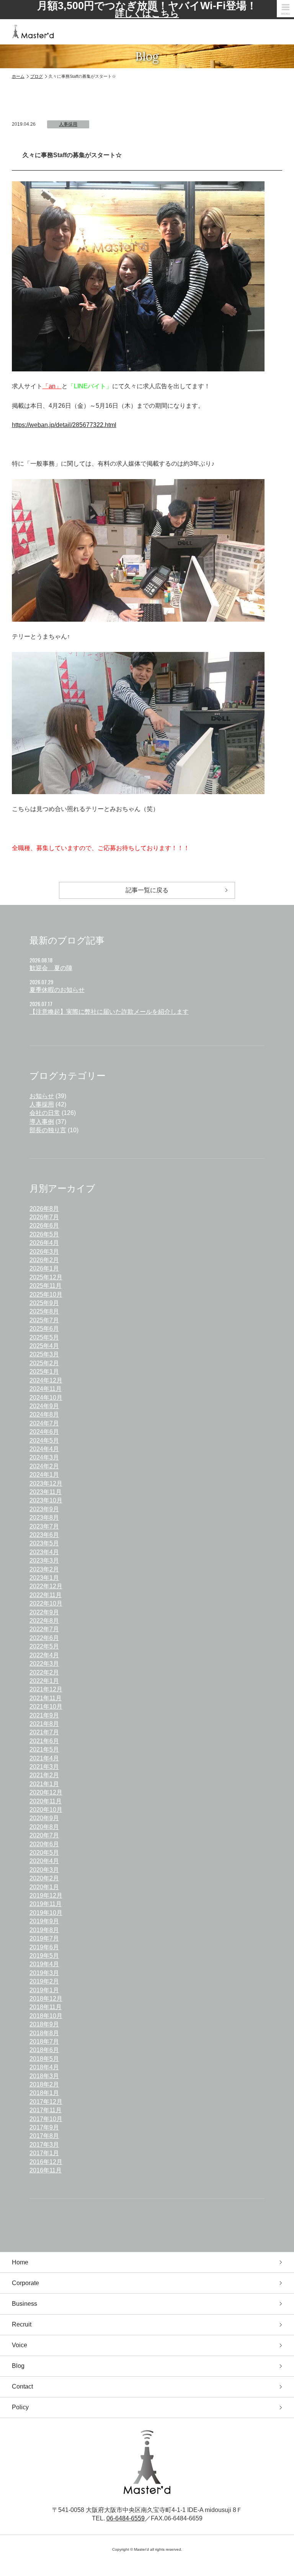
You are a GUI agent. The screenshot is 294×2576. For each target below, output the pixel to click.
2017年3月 (44, 2145)
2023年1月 (44, 1578)
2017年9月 (44, 2127)
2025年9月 (44, 1303)
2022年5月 (44, 1646)
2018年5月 (44, 2059)
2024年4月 (44, 1449)
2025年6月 (44, 1329)
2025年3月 (44, 1354)
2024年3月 (44, 1457)
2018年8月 (44, 2033)
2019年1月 (44, 1990)
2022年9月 (44, 1612)
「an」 (52, 386)
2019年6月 (44, 1947)
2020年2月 (44, 1878)
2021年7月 (44, 1732)
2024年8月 (44, 1414)
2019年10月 (46, 1913)
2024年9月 (44, 1406)
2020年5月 (44, 1853)
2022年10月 (46, 1603)
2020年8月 (44, 1827)
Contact (22, 2386)
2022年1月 (44, 1681)
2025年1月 (44, 1372)
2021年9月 (44, 1715)
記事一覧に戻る (147, 890)
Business (24, 2304)
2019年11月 (46, 1904)
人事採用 (68, 124)
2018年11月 (46, 2007)
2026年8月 (44, 1209)
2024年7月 (44, 1423)
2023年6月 (44, 1535)
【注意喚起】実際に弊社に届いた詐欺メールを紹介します (109, 1012)
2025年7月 (44, 1320)
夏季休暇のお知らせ (57, 990)
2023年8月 (44, 1518)
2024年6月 (44, 1432)
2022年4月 (44, 1655)
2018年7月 (44, 2042)
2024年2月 (44, 1466)
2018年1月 (44, 2093)
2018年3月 (44, 2076)
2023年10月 (46, 1500)
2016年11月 (46, 2170)
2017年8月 (44, 2136)
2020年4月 (44, 1861)
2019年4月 (44, 1964)
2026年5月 (44, 1234)
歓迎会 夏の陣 (51, 968)
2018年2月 (44, 2084)
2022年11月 (46, 1595)
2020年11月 (46, 1801)
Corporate (25, 2283)
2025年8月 (44, 1311)
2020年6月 (44, 1844)
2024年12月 (46, 1380)
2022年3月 (44, 1664)
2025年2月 (44, 1363)
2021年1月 (44, 1784)
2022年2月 (44, 1672)
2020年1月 (44, 1887)
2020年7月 (44, 1835)
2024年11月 (46, 1389)
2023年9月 (44, 1509)
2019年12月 (46, 1895)
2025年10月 (46, 1295)
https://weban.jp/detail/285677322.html (64, 425)
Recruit (22, 2324)
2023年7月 (44, 1526)
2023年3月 (44, 1561)
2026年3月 (44, 1252)
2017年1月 (44, 2153)
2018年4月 (44, 2067)
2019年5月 (44, 1956)
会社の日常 (45, 1113)
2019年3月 (44, 1973)
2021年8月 (44, 1724)
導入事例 (42, 1122)
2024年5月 (44, 1441)
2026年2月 (44, 1260)
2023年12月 (46, 1483)
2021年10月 (46, 1707)
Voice (20, 2345)
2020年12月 (46, 1792)
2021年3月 (44, 1767)
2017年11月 (46, 2110)
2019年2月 (44, 1981)
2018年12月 (46, 1999)
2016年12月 (46, 2162)
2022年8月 (44, 1621)
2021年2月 (44, 1775)
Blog (18, 2366)
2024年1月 (44, 1475)
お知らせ (42, 1096)
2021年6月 (44, 1741)
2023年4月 (44, 1552)
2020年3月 (44, 1870)
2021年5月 (44, 1749)
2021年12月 (46, 1689)
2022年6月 (44, 1638)
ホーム (18, 76)
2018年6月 (44, 2050)
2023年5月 (44, 1543)
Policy (20, 2407)
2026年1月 (44, 1268)
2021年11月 (46, 1698)
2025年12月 (46, 1277)
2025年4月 (44, 1346)
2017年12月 (46, 2102)
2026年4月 (44, 1243)
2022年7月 (44, 1629)
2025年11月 (46, 1286)
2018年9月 (44, 2024)
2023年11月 (46, 1492)
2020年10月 (46, 1810)
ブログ (37, 76)
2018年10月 (46, 2016)
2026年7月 (44, 1217)
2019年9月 (44, 1921)
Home (20, 2262)
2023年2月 (44, 1569)
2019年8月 (44, 1930)
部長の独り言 (48, 1130)
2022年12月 (46, 1586)
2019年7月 (44, 1938)
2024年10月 (46, 1398)
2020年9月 (44, 1818)
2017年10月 (46, 2119)
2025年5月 (44, 1337)
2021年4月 (44, 1758)
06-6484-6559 (126, 2518)
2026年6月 (44, 1226)
